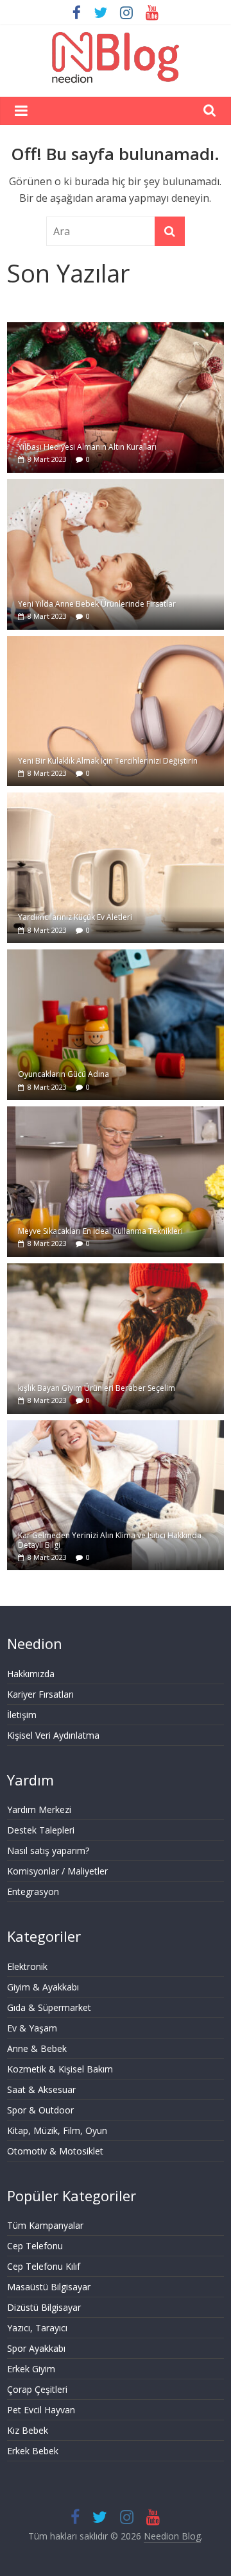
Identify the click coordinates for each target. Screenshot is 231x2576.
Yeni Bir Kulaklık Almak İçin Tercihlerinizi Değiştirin (108, 761)
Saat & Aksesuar (41, 2089)
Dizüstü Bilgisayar (44, 2307)
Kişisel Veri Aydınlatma (53, 1735)
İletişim (22, 1715)
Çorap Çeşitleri (37, 2389)
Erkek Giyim (31, 2369)
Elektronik (27, 1966)
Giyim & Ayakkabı (43, 1987)
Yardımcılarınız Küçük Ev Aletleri (75, 917)
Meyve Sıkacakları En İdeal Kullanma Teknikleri (100, 1231)
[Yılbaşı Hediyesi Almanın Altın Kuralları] (116, 329)
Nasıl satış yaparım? (48, 1850)
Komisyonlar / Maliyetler (57, 1871)
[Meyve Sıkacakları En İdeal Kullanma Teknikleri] (116, 1113)
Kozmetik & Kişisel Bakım (60, 2069)
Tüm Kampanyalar (45, 2225)
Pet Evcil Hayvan (41, 2410)
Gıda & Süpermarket (49, 2007)
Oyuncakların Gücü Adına (64, 1074)
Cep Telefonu (35, 2246)
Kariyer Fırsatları (40, 1694)
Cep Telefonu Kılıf (44, 2266)
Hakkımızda (31, 1674)
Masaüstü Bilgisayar (49, 2287)
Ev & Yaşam (32, 2028)
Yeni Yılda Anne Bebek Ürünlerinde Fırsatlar (97, 604)
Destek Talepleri (41, 1830)
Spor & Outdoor (40, 2110)
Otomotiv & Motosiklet (55, 2151)
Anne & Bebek (37, 2048)
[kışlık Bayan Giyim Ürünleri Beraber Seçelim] (116, 1270)
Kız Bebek (28, 2430)
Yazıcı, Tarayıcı (37, 2328)
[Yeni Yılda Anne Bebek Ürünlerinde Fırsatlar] (116, 486)
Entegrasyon (33, 1891)
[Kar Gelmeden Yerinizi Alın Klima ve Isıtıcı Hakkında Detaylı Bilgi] (116, 1427)
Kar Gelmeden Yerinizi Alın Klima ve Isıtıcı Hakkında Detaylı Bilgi (110, 1540)
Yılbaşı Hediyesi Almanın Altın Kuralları (87, 447)
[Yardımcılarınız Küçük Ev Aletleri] (116, 799)
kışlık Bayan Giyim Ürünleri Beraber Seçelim (97, 1388)
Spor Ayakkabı (36, 2348)
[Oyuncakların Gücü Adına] (116, 956)
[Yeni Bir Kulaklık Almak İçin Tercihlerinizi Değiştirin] (116, 643)
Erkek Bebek (33, 2451)
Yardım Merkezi (39, 1809)
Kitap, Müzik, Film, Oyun (57, 2130)
